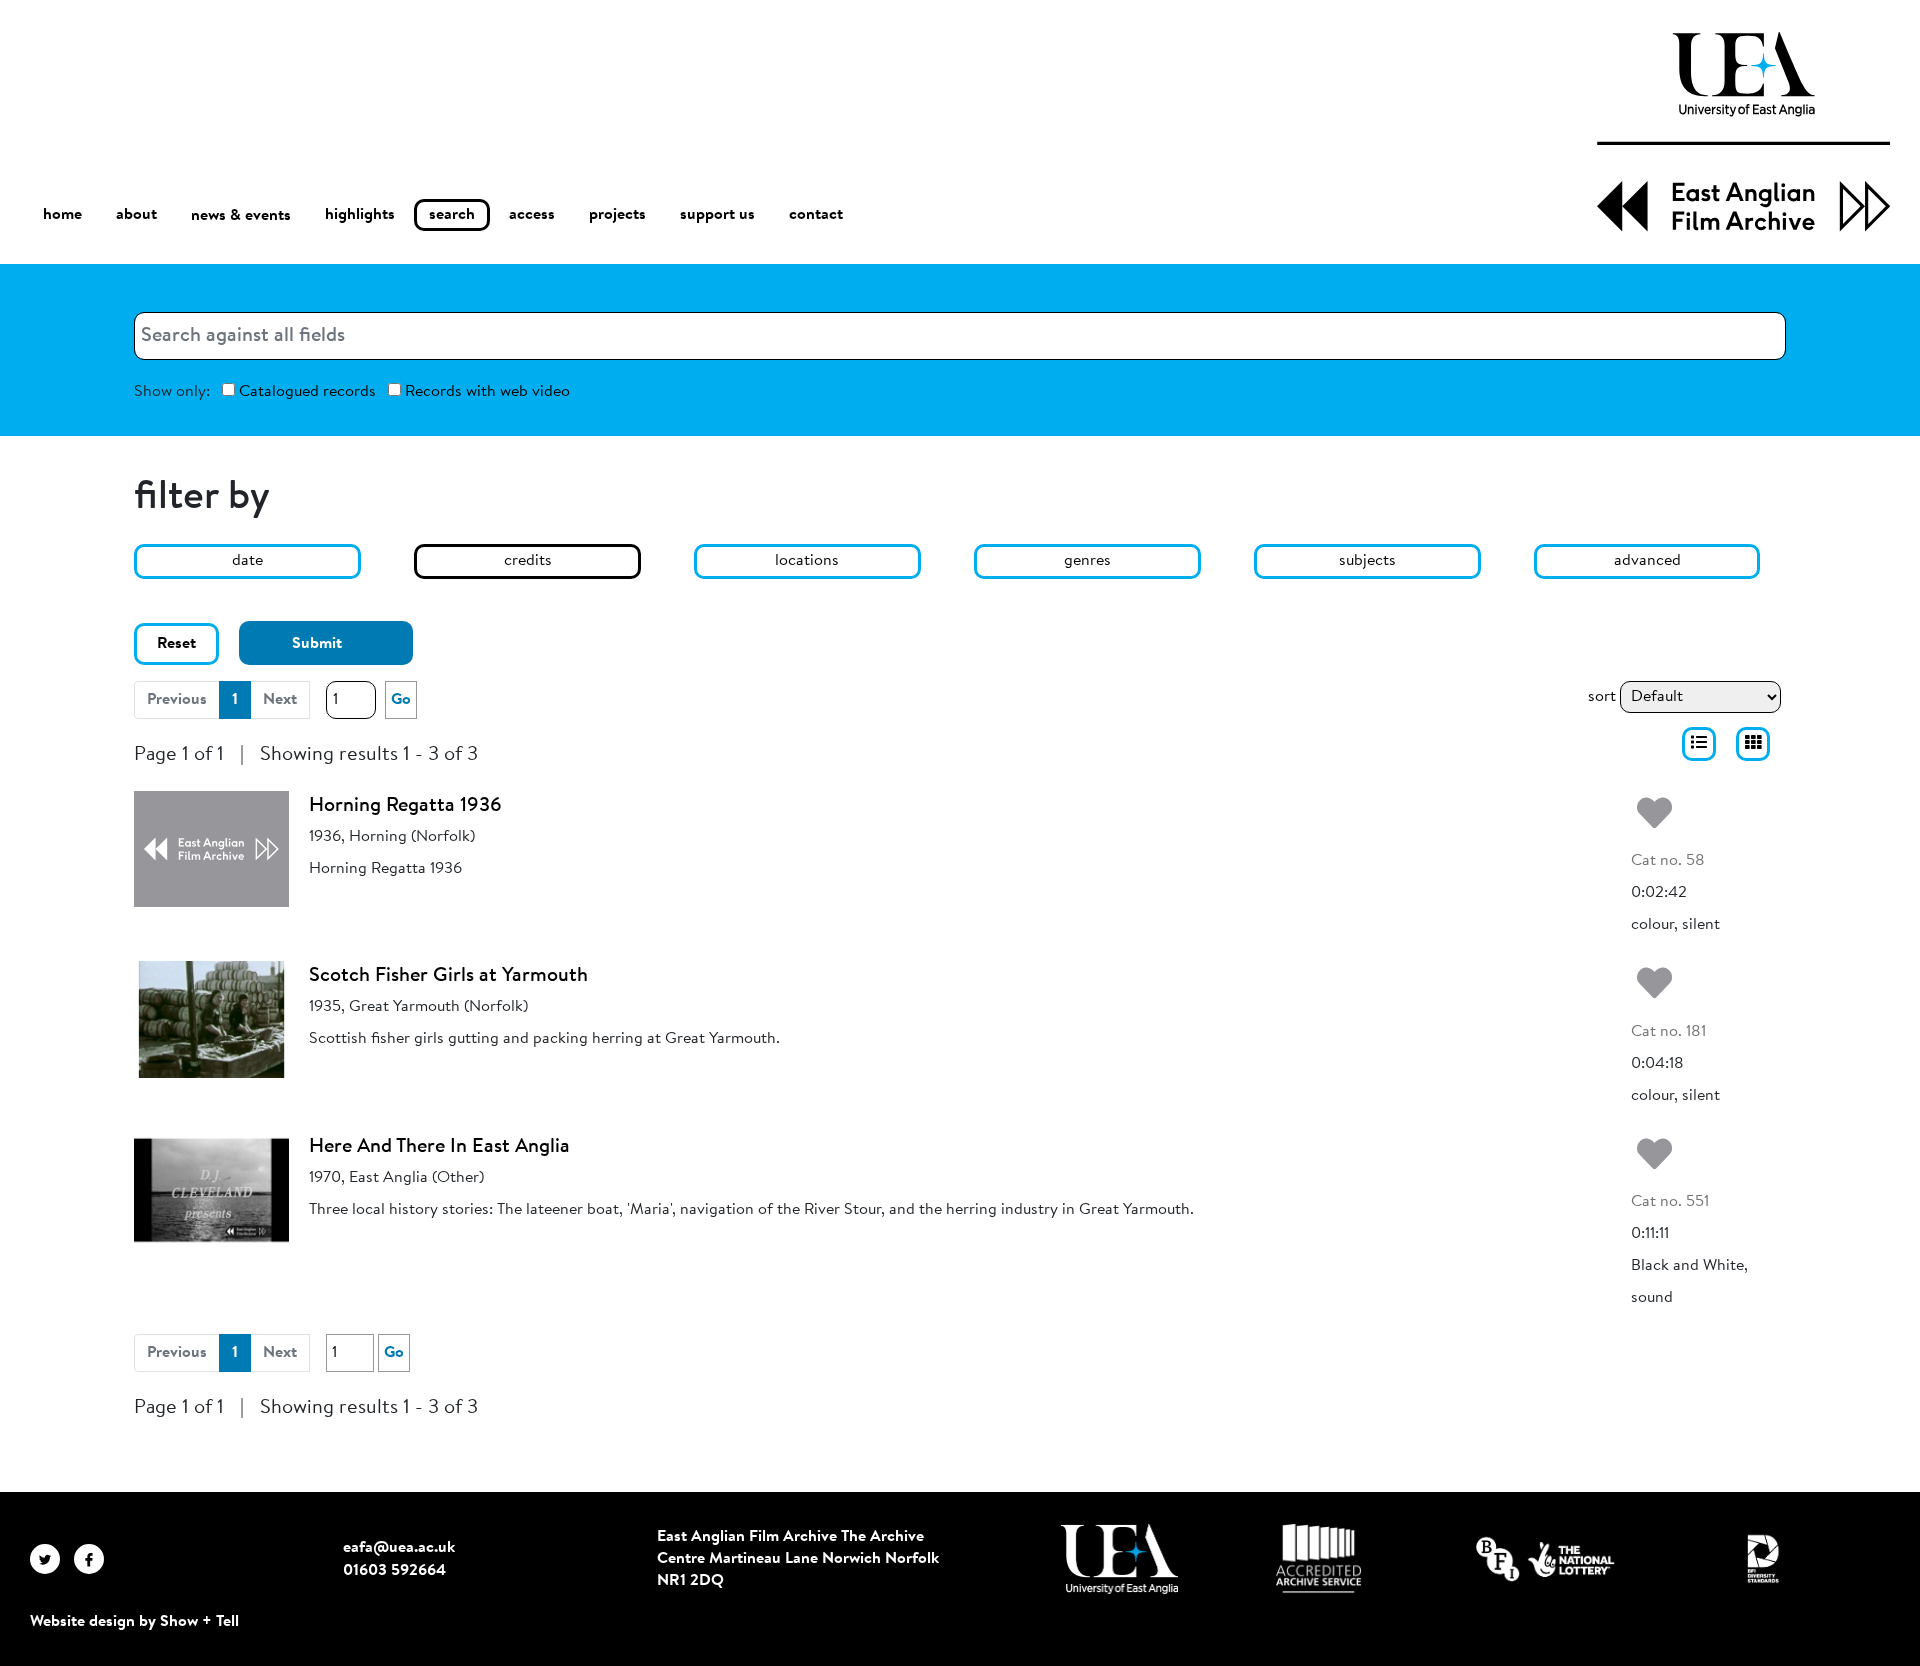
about (136, 215)
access (532, 215)
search (452, 215)
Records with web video (485, 392)
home (62, 215)
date (247, 561)
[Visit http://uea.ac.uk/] (1119, 1559)
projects (617, 215)
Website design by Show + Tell (134, 1622)
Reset (176, 644)
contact (816, 215)
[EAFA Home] (1743, 132)
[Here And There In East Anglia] (211, 1190)
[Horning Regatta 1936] (211, 849)
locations (807, 561)
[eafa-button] (1699, 744)
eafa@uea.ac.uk (399, 1548)
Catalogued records (305, 392)
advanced (1647, 561)
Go (401, 700)
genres (1087, 561)
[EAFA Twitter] (52, 1559)
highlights (360, 215)
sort (1602, 697)
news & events (241, 216)
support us (717, 215)
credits (528, 561)
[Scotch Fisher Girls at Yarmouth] (211, 1019)
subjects (1367, 561)
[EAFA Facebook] (94, 1559)
